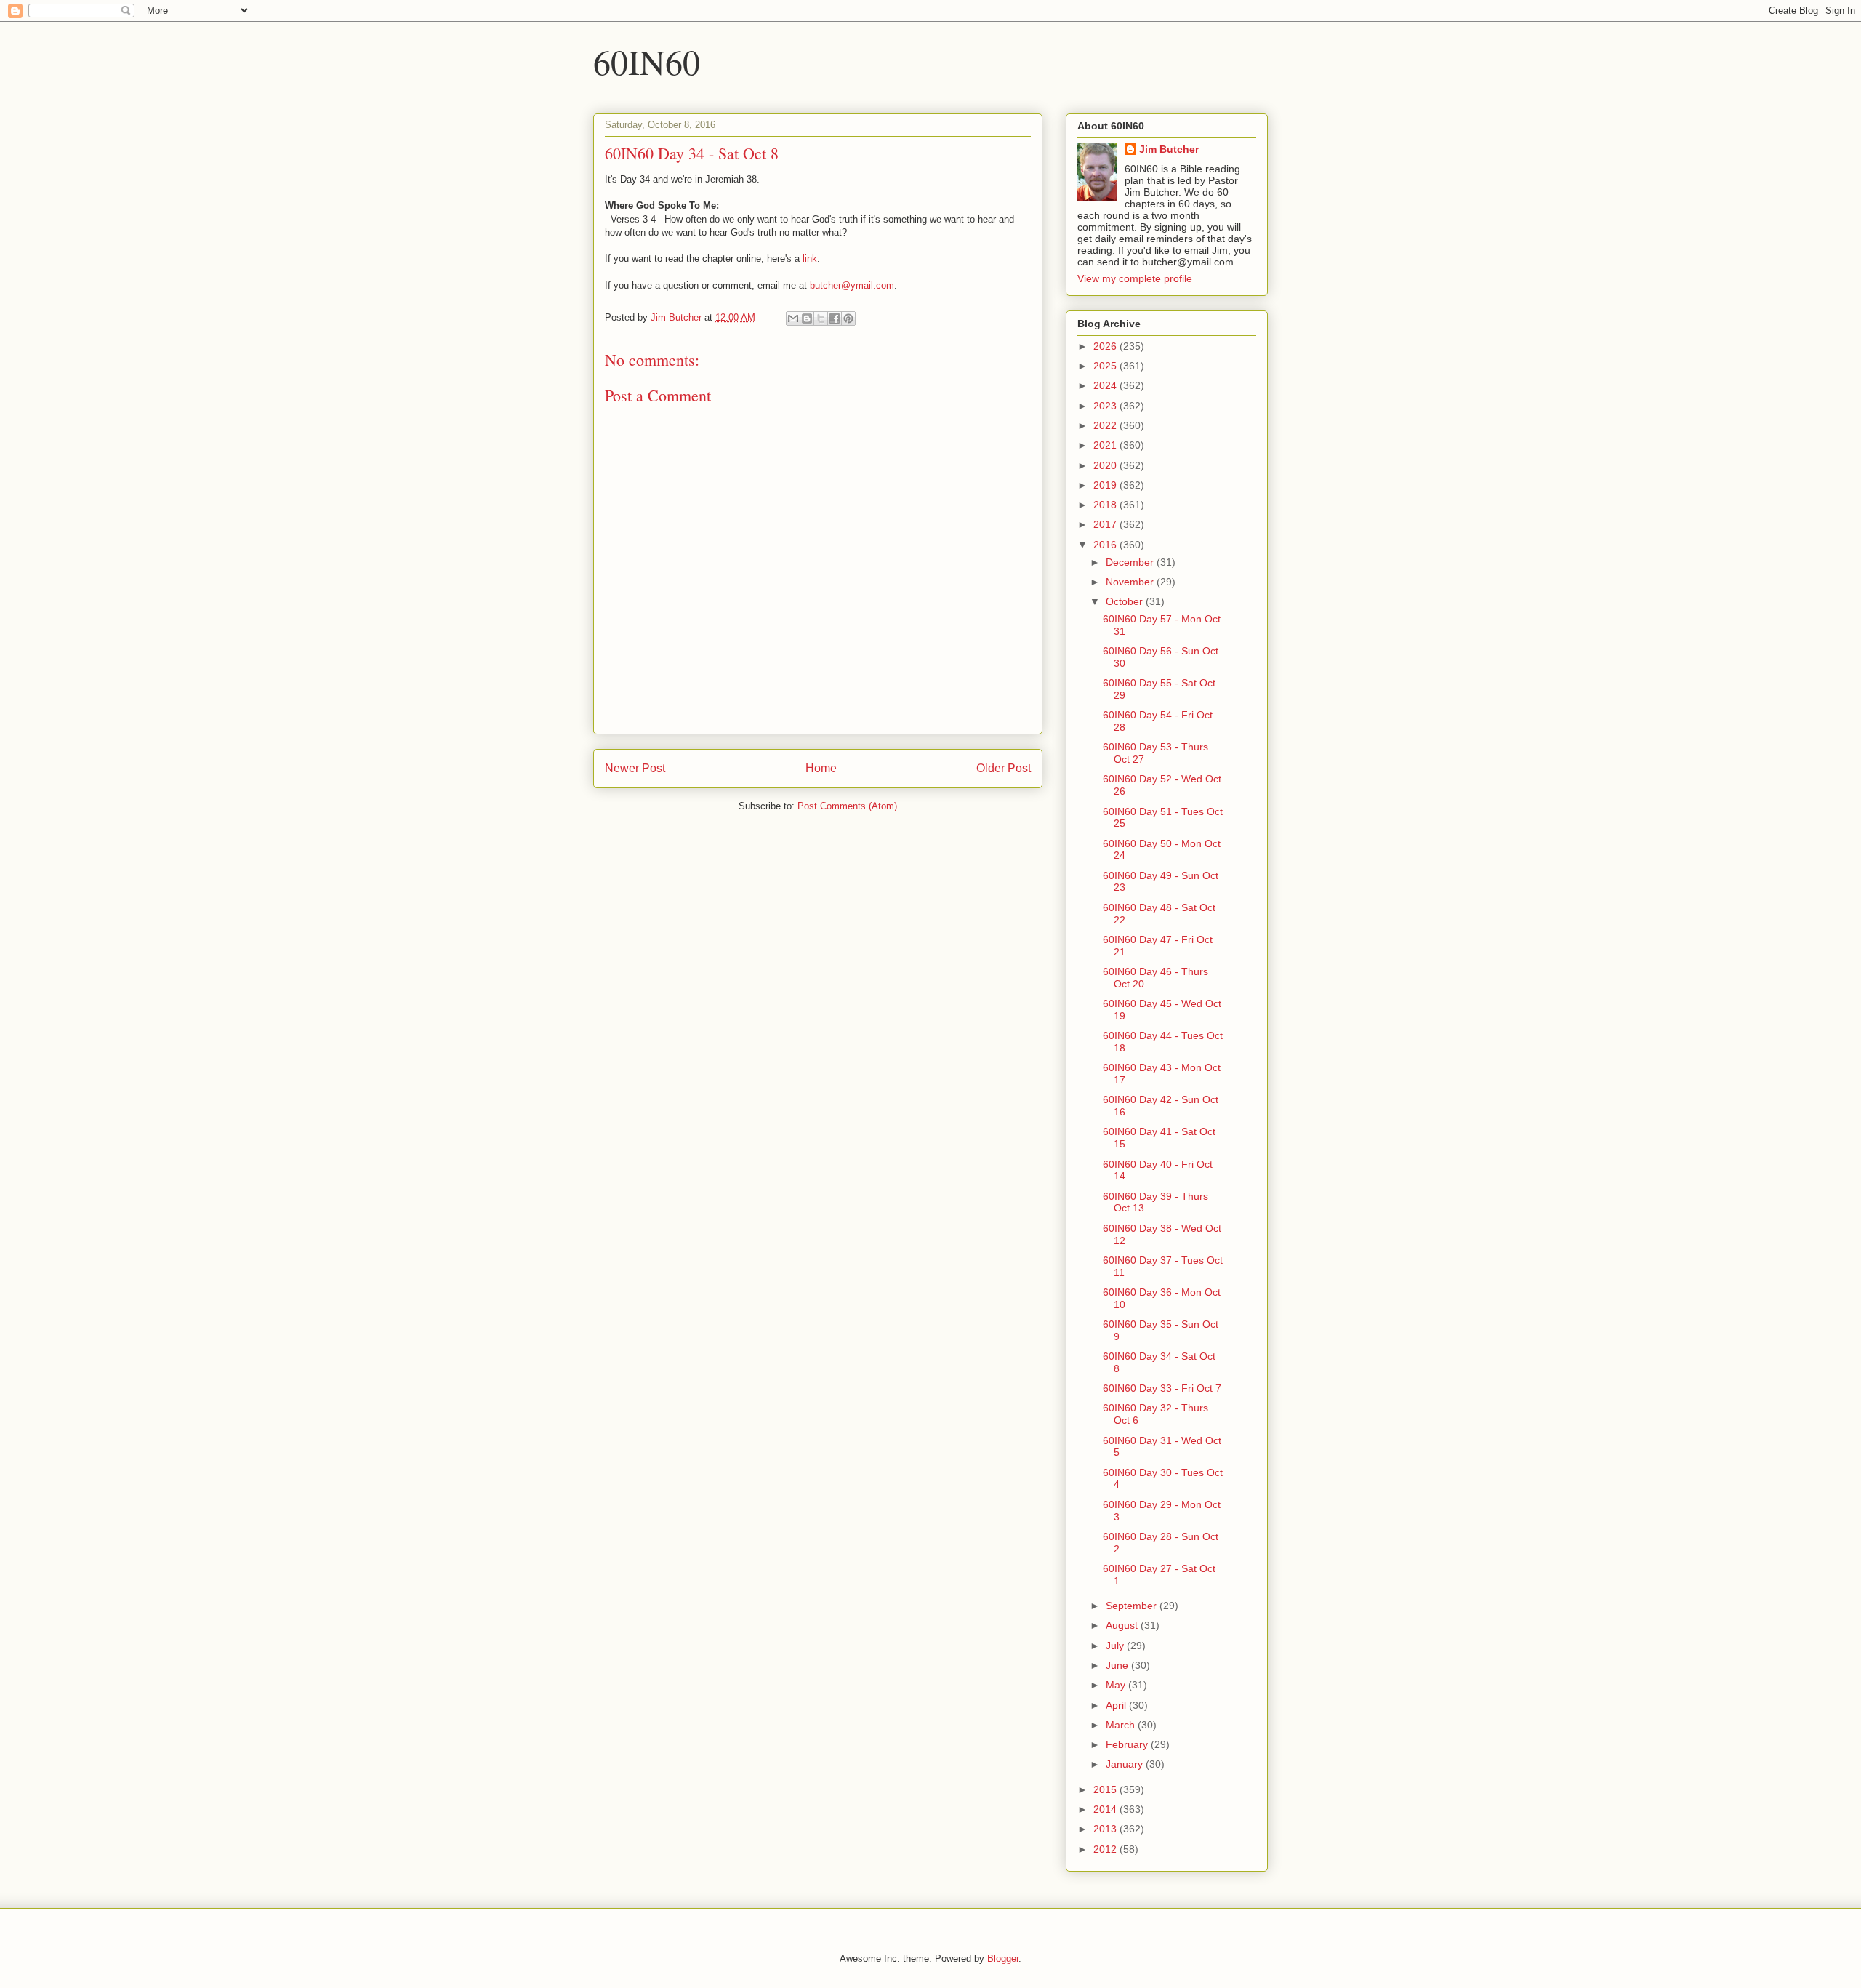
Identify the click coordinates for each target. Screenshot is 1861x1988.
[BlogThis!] (807, 318)
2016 (1106, 545)
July (1116, 1646)
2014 (1106, 1809)
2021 (1106, 445)
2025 (1106, 366)
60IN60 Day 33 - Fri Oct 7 (1162, 1388)
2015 (1106, 1789)
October (1126, 601)
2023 (1106, 406)
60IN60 (647, 61)
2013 (1106, 1829)
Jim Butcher (1169, 149)
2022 (1106, 425)
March (1122, 1725)
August (1123, 1625)
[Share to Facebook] (835, 318)
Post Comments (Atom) (847, 806)
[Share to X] (821, 318)
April (1117, 1705)
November (1131, 582)
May (1117, 1685)
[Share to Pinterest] (848, 318)
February (1128, 1744)
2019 (1106, 485)
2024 (1106, 385)
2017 (1106, 524)
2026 (1106, 346)
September (1133, 1606)
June (1118, 1665)
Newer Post (635, 768)
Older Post (1004, 768)
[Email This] (793, 318)
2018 (1106, 505)
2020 (1106, 465)
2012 (1106, 1849)
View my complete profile (1135, 278)
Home (821, 768)
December (1131, 562)
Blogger (1003, 1959)
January (1126, 1764)
